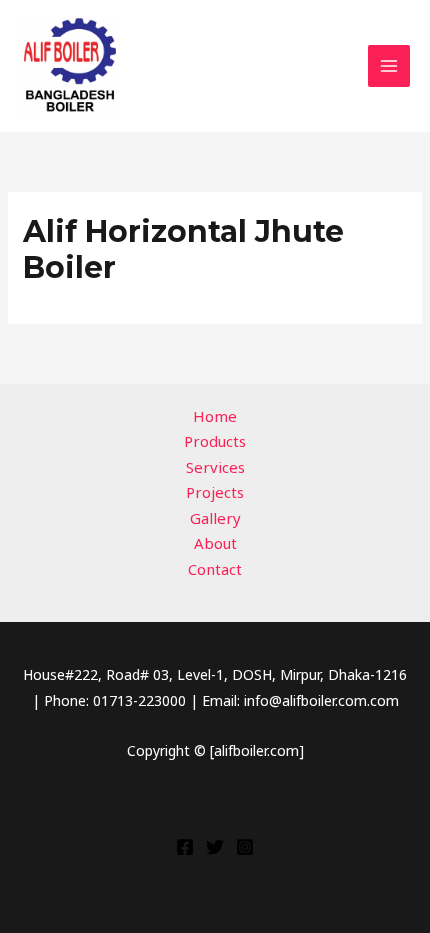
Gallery (215, 518)
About (215, 543)
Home (215, 416)
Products (215, 441)
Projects (215, 492)
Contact (215, 569)
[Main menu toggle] (389, 66)
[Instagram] (245, 847)
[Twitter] (215, 847)
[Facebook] (185, 847)
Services (215, 467)
